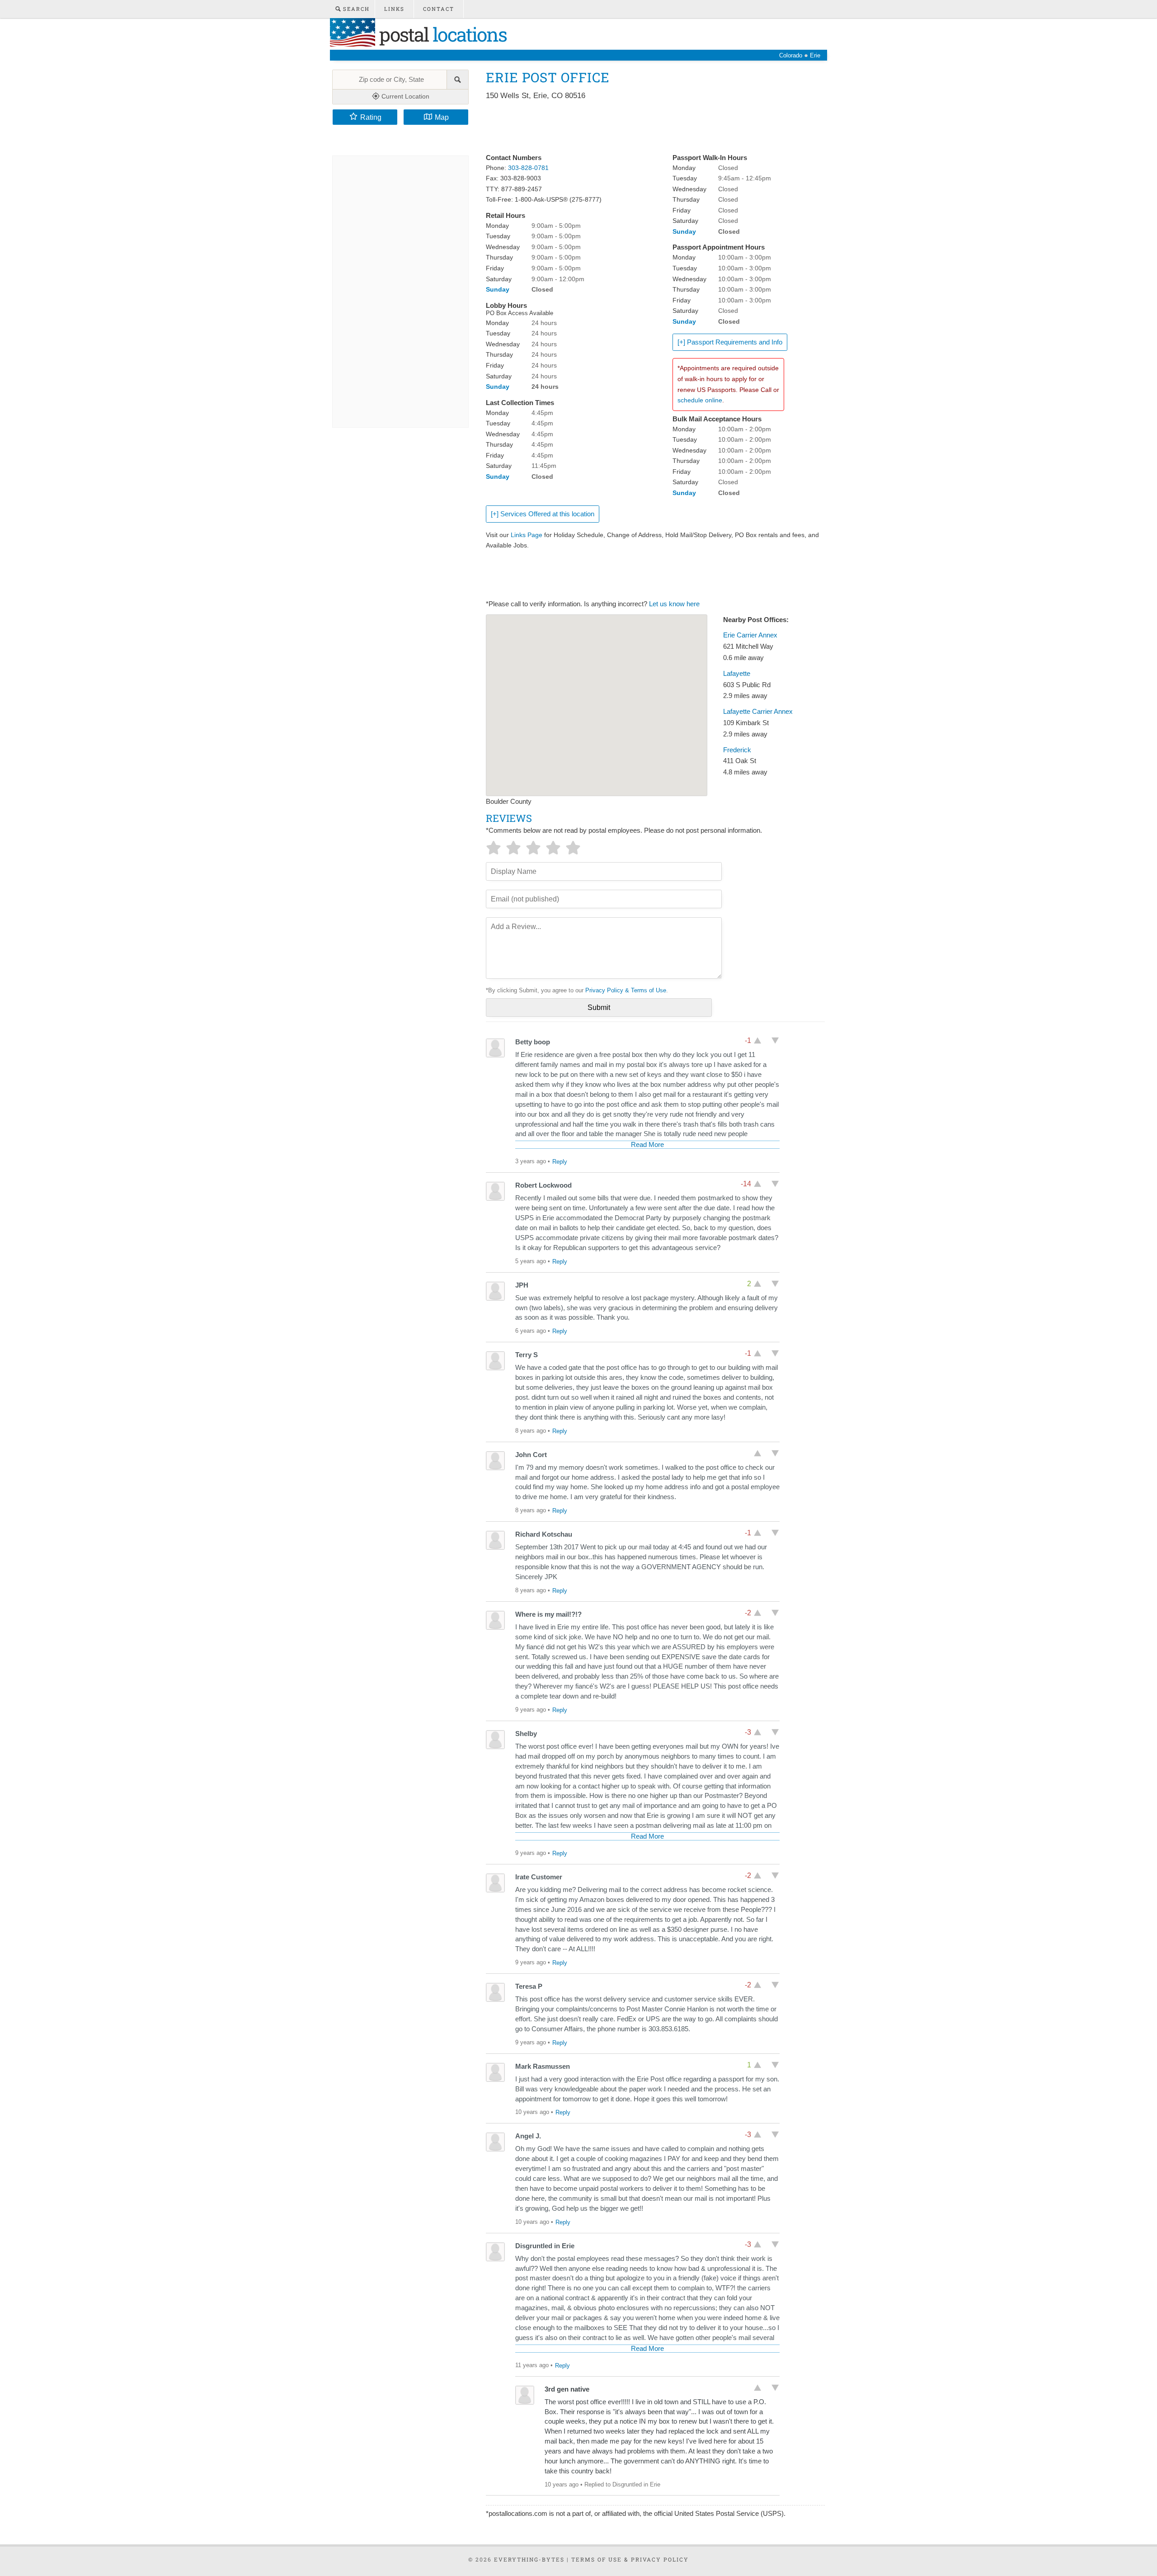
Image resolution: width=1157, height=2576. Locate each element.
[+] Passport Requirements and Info (730, 342)
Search (355, 9)
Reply (560, 1162)
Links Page (527, 535)
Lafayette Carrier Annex (758, 712)
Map (442, 117)
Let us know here (674, 604)
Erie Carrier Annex (750, 635)
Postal (441, 34)
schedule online (700, 400)
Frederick (737, 750)
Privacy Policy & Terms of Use (626, 990)
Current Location (404, 96)
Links (394, 9)
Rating (371, 117)
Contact (439, 9)
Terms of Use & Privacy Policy (630, 2559)
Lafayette (737, 674)
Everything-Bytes (529, 2559)
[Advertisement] (650, 127)
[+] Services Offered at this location (543, 514)
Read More (647, 1145)
